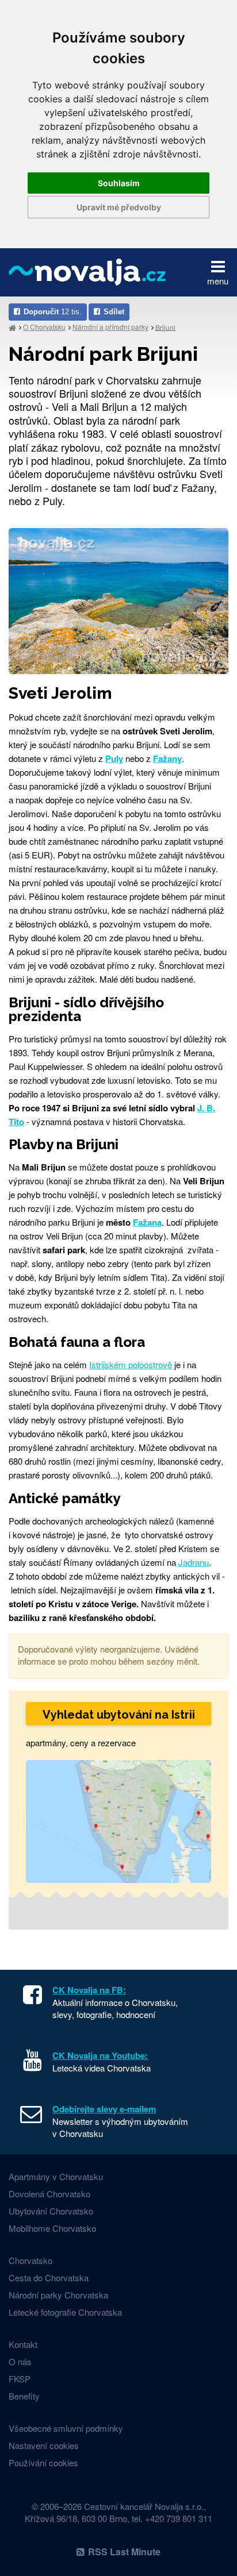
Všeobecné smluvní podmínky (66, 2428)
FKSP (20, 2379)
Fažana (147, 1222)
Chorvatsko (30, 2260)
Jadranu (194, 1562)
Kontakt (23, 2344)
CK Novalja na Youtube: (100, 2055)
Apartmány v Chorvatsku (56, 2176)
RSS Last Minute (124, 2552)
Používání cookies (43, 2463)
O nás (20, 2361)
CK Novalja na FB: (89, 1990)
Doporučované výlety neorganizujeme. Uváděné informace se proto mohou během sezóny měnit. (109, 1655)
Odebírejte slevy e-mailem (104, 2109)
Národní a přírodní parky (110, 327)
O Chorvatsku (44, 327)
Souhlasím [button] (119, 183)
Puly (114, 758)
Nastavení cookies (44, 2445)
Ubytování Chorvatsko (51, 2211)
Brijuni (165, 327)
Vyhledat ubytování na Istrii (119, 1715)
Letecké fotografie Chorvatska (65, 2312)
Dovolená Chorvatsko (49, 2194)
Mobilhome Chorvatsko (52, 2228)
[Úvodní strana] (12, 327)
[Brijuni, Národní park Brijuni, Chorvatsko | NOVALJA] (118, 600)
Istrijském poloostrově (131, 1364)
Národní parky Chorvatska (58, 2295)
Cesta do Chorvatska (49, 2277)
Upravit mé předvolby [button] (119, 207)
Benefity (24, 2396)
